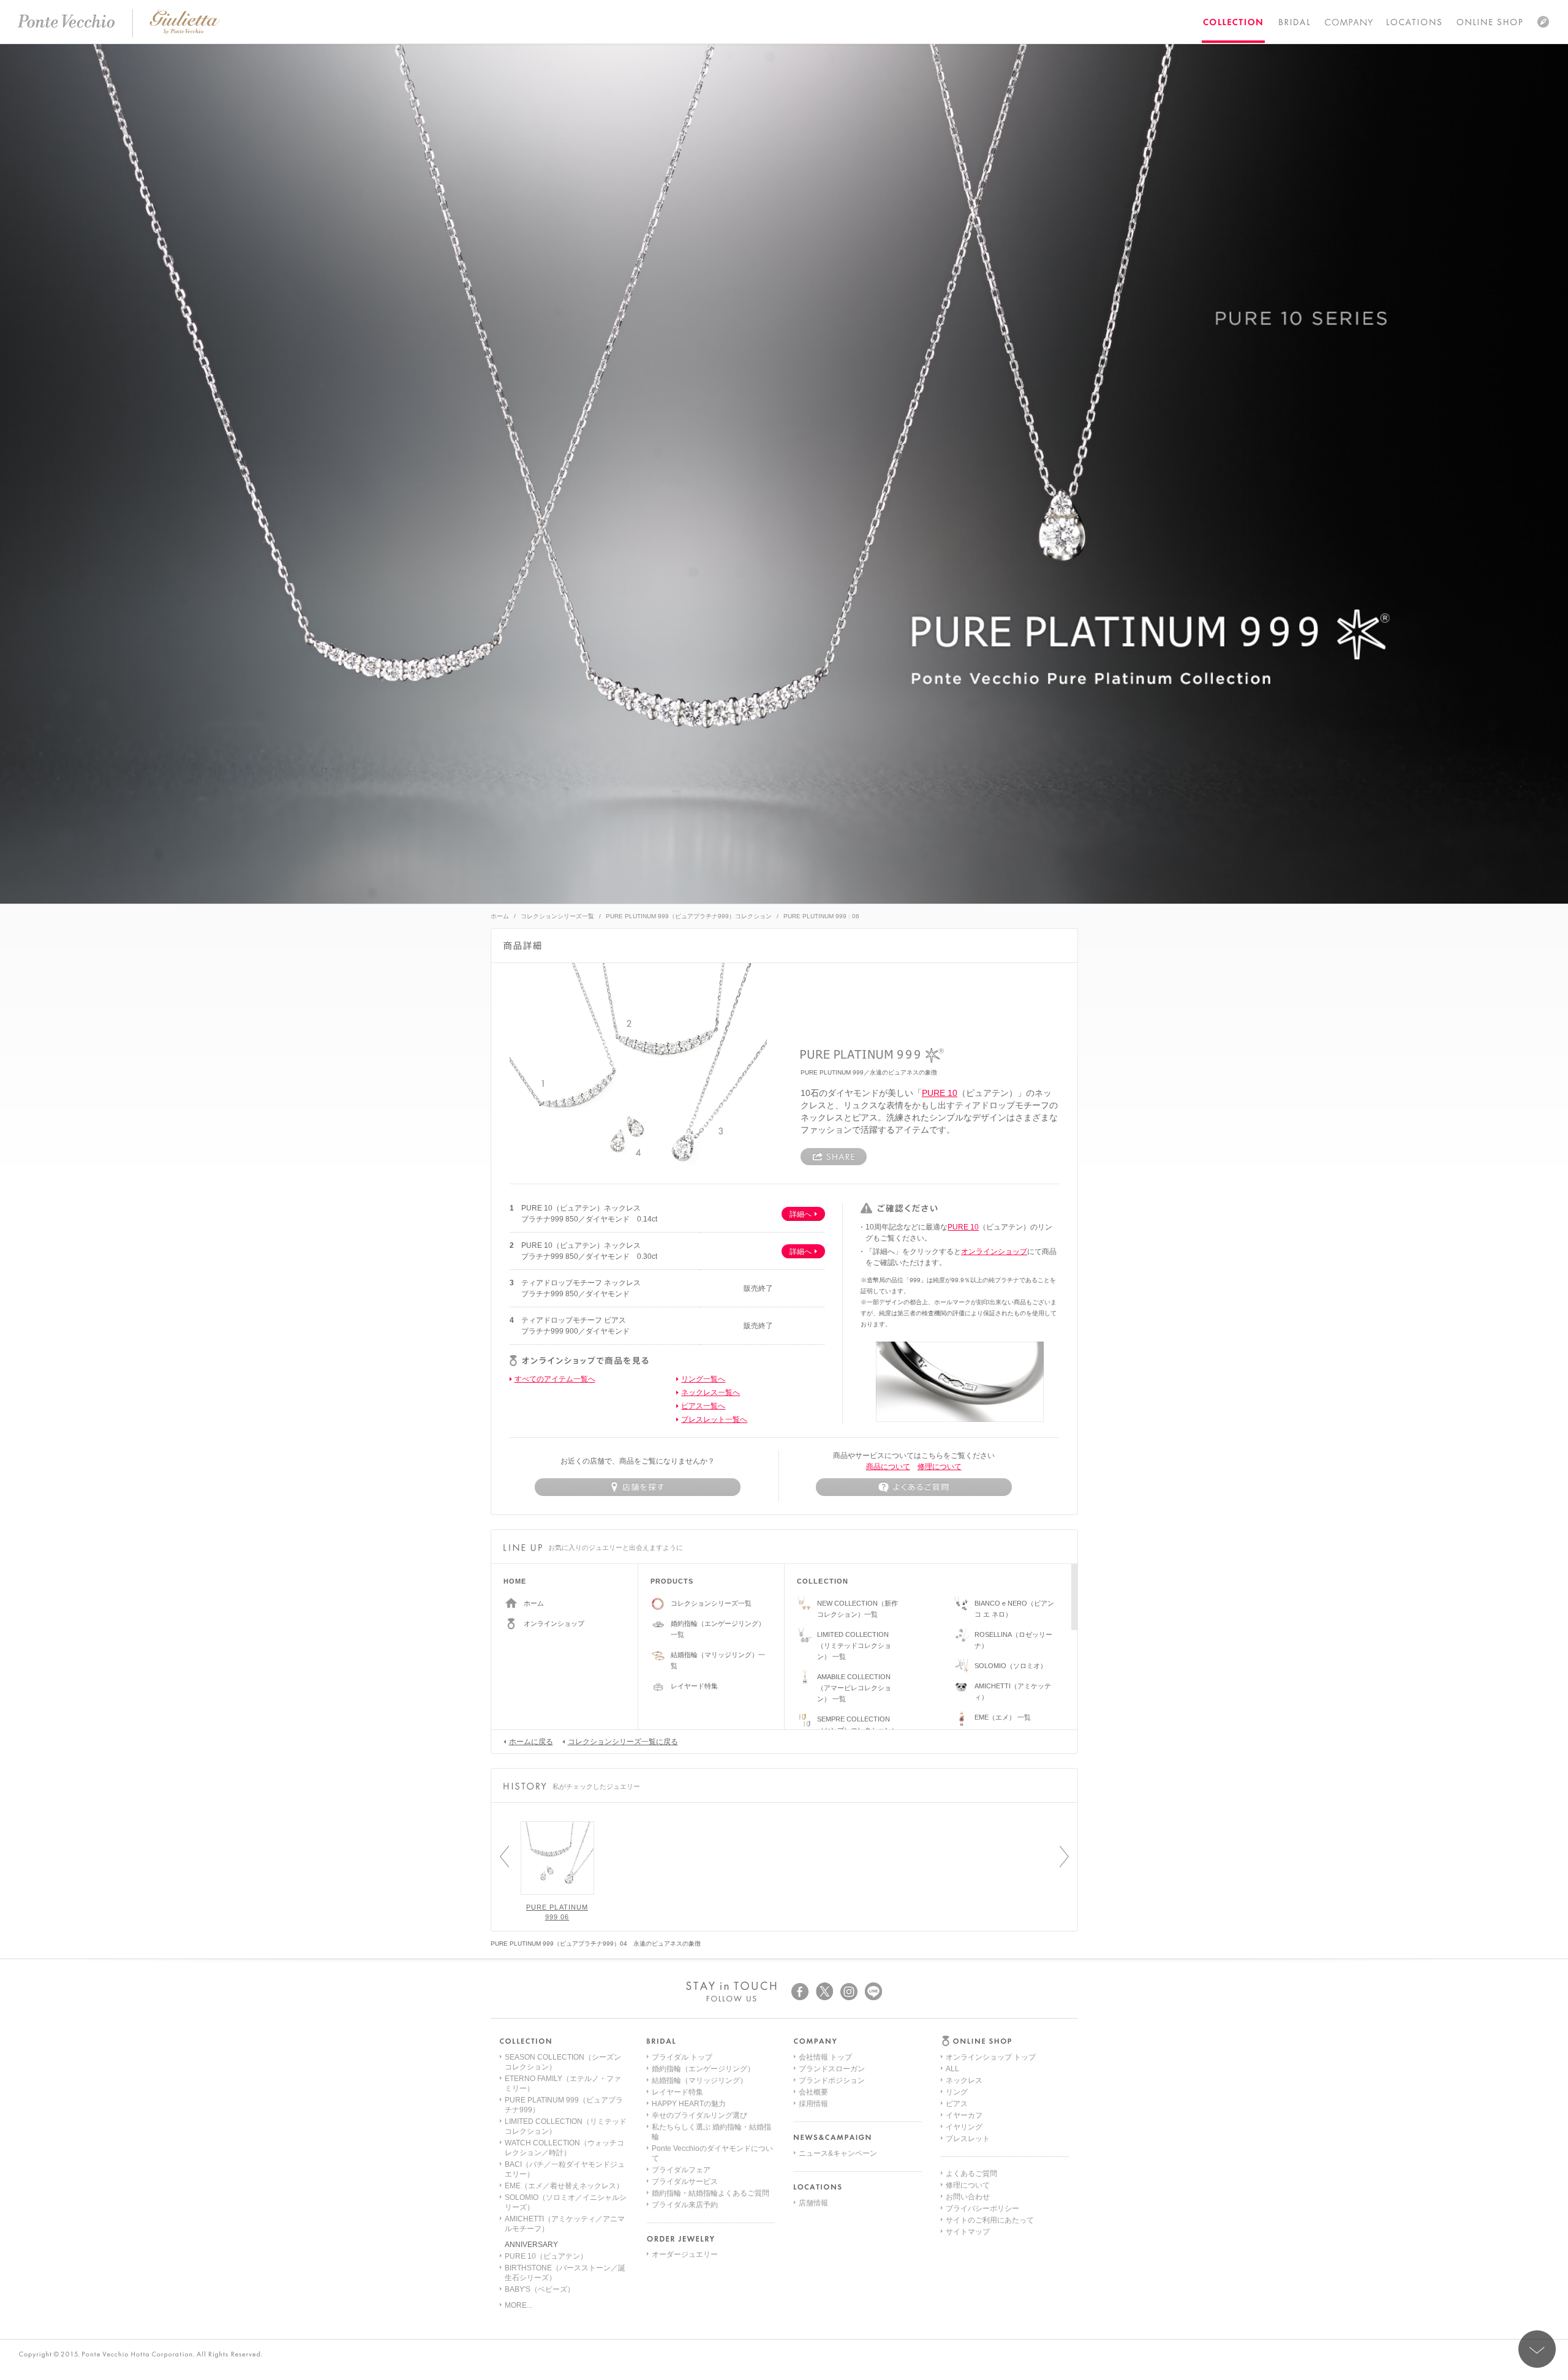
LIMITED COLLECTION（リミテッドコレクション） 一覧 (854, 1645)
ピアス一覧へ (703, 1406)
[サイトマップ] (1543, 21)
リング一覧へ (703, 1379)
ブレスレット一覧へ (714, 1419)
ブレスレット (968, 2139)
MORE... (518, 2305)
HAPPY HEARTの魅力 (689, 2104)
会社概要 (813, 2092)
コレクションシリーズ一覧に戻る (623, 1742)
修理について (940, 1467)
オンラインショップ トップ (991, 2057)
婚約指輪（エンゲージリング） (703, 2069)
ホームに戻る (531, 1742)
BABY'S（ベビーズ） (540, 2289)
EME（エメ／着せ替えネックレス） (564, 2186)
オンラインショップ (994, 1252)
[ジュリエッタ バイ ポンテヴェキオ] (185, 32)
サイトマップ (968, 2232)
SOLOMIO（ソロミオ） (1011, 1666)
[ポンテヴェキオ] (66, 21)
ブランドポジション (832, 2080)
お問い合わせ (968, 2197)
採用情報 (813, 2104)
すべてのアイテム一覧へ (555, 1379)
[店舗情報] (1414, 21)
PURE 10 (940, 1093)
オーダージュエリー (685, 2254)
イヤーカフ (964, 2115)
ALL (952, 2069)
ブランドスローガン (832, 2069)
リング (957, 2092)
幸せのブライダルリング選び (699, 2115)
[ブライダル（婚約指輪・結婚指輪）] (1294, 21)
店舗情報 (813, 2203)
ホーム (500, 916)
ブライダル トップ (682, 2057)
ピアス (957, 2104)
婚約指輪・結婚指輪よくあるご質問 (710, 2193)
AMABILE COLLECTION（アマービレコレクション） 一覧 (854, 1688)
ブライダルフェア (681, 2170)
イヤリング (964, 2127)
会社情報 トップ (825, 2057)
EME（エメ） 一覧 (1003, 1717)
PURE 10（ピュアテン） (546, 2256)
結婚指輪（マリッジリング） (699, 2080)
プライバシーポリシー (982, 2208)
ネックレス (964, 2080)
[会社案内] (1348, 22)
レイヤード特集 (694, 1686)
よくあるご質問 (971, 2174)
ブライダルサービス (685, 2182)
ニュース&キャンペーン (838, 2153)
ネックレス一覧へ (710, 1392)
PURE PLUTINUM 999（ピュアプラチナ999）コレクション (689, 916)
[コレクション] (1233, 21)
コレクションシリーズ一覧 (557, 916)
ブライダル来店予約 (685, 2205)
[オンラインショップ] (1490, 21)
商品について (888, 1467)
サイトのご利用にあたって (990, 2220)
